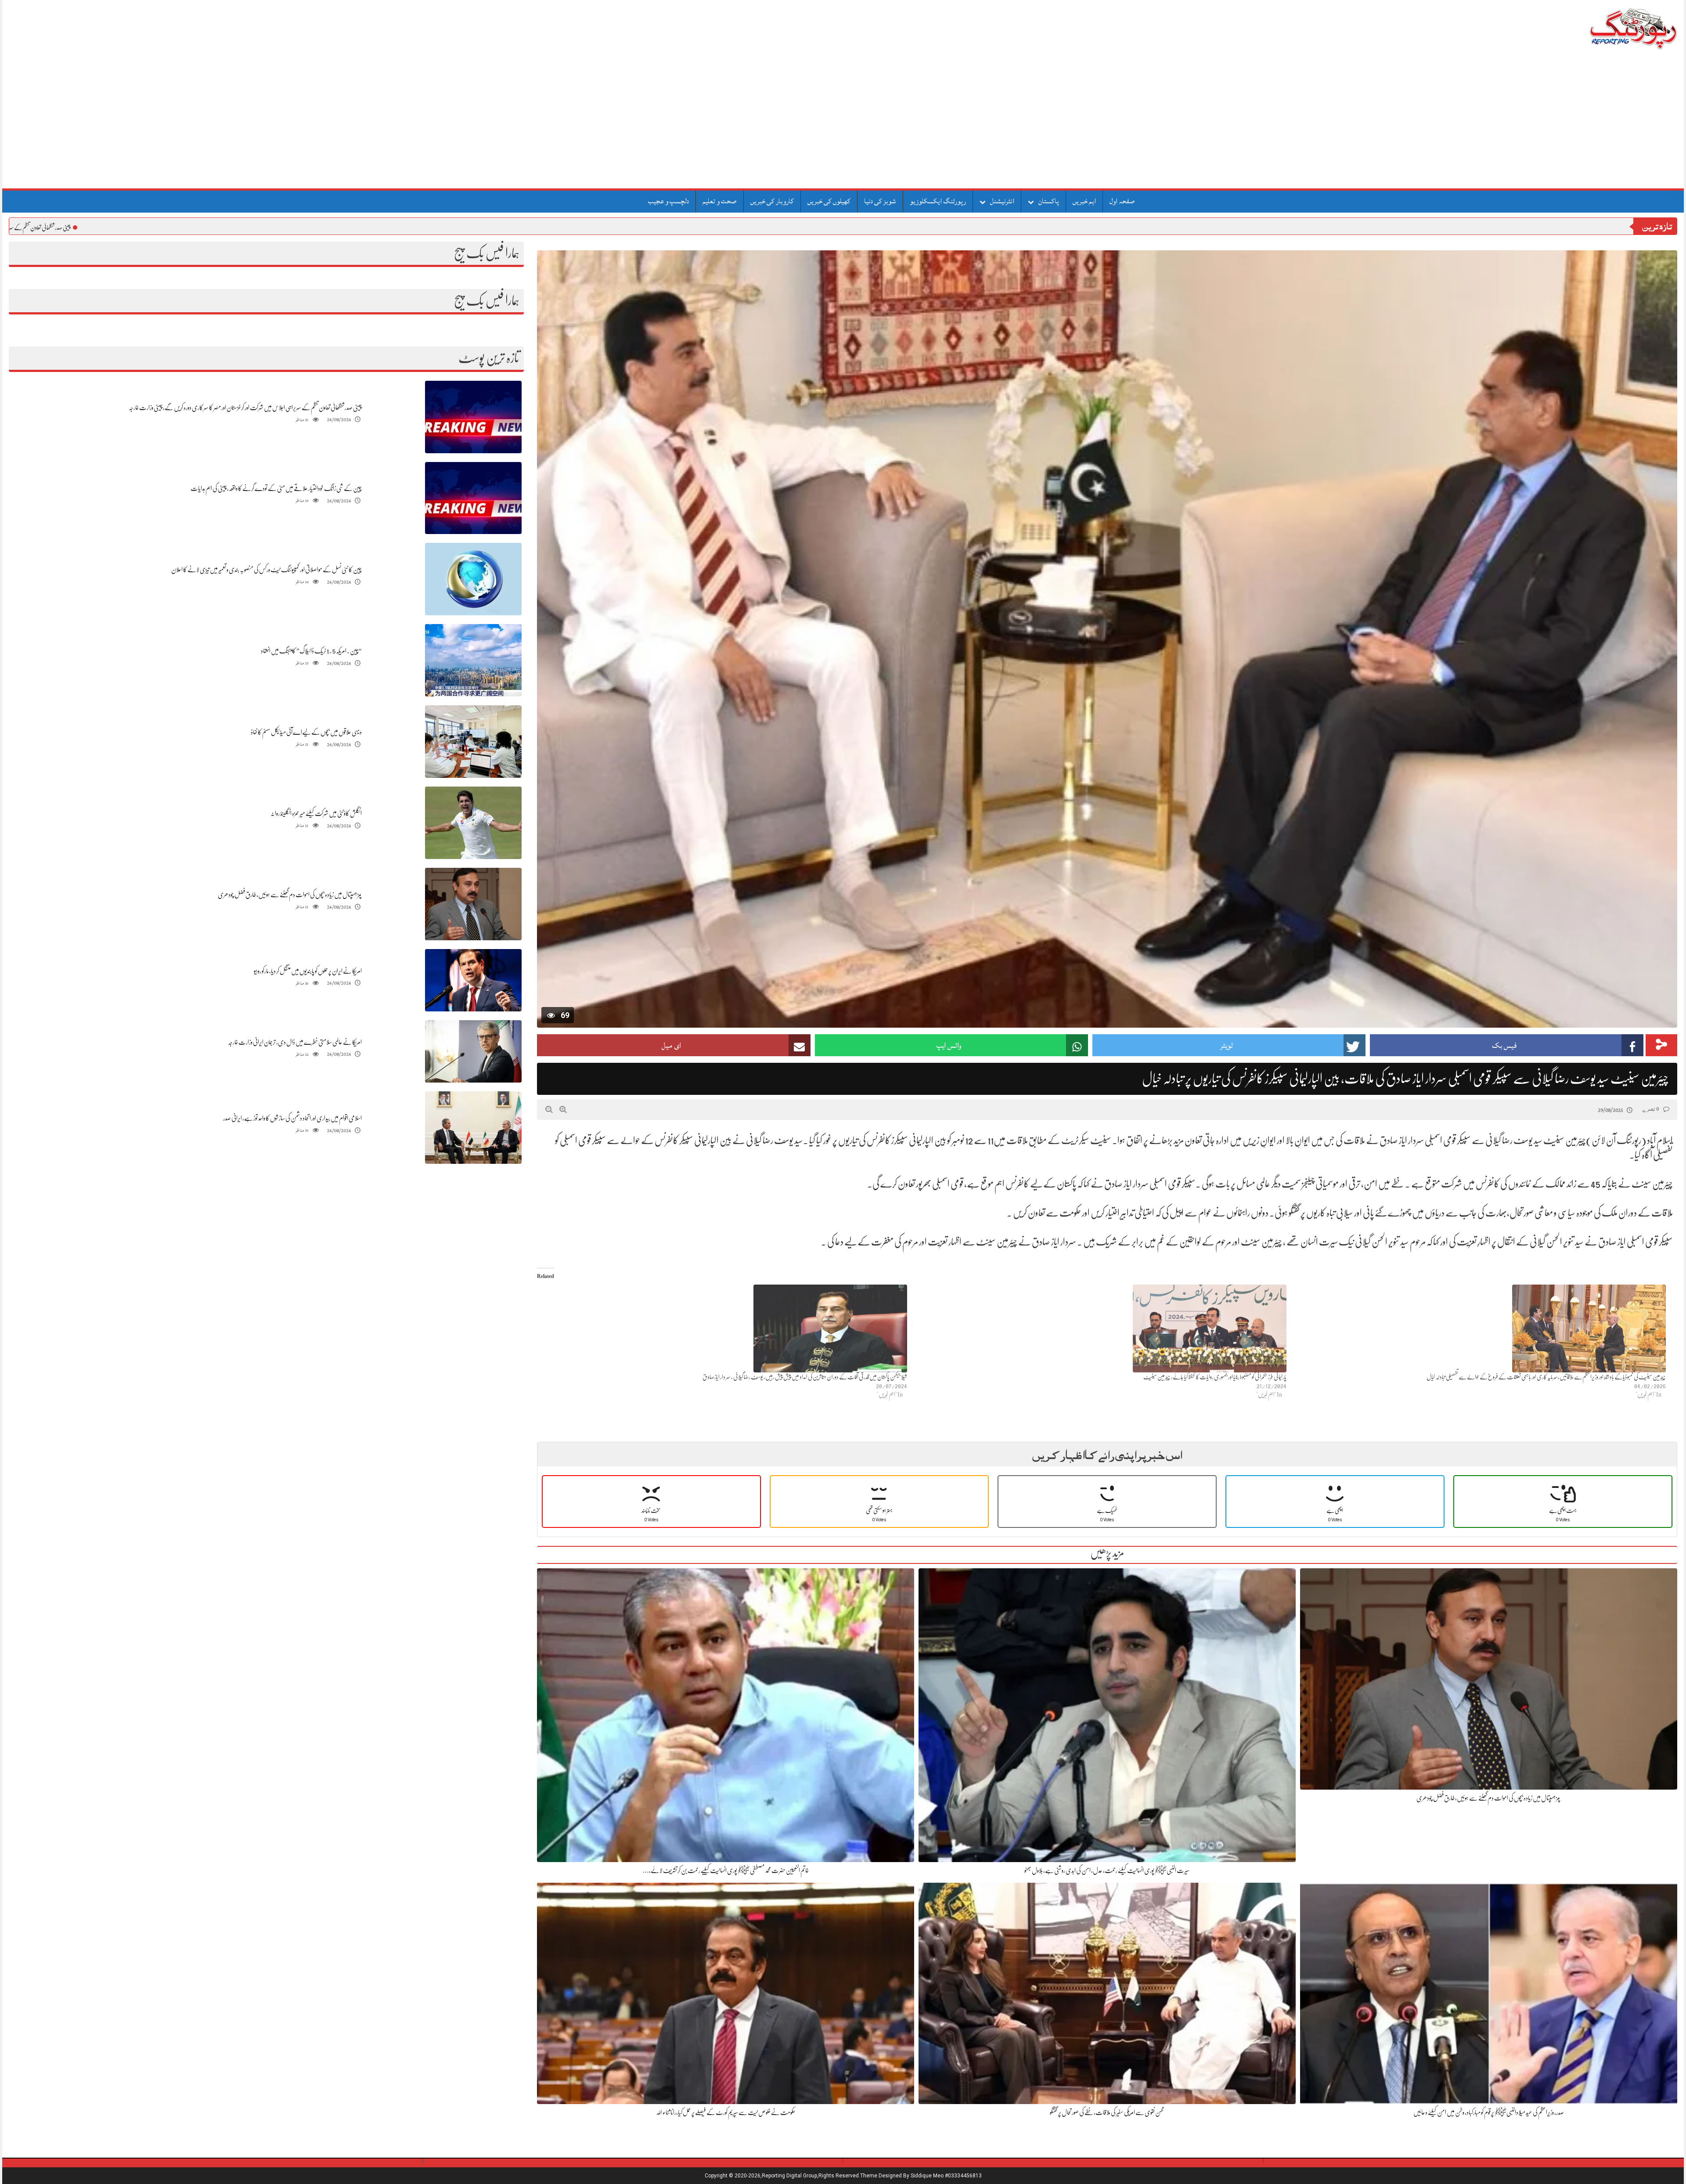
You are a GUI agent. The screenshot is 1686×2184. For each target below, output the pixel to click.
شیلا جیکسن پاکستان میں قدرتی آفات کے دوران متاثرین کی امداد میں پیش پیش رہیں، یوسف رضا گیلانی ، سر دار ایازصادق (805, 1377)
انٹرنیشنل (1002, 201)
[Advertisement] (843, 123)
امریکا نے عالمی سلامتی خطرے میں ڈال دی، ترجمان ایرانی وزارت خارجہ (295, 1042)
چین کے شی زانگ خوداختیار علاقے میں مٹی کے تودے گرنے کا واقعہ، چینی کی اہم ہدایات (276, 488)
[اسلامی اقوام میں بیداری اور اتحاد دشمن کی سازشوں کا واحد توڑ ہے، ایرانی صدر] (473, 1128)
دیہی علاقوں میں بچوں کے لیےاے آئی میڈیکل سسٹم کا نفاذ (306, 732)
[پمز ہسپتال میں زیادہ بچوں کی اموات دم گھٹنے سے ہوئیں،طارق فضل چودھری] (473, 904)
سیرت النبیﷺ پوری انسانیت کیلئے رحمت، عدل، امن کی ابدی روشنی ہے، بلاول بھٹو (1107, 1870)
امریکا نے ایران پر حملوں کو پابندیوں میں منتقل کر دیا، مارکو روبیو (308, 971)
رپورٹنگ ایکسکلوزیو (938, 201)
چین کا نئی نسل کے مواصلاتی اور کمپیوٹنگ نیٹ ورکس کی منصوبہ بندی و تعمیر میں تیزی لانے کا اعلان (267, 570)
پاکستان (1049, 201)
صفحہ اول (1122, 201)
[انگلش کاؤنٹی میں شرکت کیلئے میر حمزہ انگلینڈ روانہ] (473, 823)
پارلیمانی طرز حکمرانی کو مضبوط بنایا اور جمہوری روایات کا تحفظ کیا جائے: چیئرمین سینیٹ (1215, 1377)
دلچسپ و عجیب (668, 201)
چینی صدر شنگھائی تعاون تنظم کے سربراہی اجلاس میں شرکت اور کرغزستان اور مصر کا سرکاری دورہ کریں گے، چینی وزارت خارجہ (245, 408)
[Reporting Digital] (1612, 28)
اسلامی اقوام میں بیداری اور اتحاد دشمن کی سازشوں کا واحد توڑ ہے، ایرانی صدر (292, 1118)
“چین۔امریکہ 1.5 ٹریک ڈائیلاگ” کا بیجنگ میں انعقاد (311, 651)
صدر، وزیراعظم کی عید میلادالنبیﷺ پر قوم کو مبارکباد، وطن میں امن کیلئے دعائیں (1489, 2112)
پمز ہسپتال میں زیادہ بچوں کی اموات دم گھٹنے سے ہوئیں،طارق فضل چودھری (290, 895)
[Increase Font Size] (563, 1109)
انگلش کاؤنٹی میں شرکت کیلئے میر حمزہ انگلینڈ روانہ (316, 813)
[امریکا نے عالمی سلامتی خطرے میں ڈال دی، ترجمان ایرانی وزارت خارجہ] (473, 1052)
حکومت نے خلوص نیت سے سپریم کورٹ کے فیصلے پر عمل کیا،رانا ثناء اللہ (726, 2112)
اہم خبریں (1084, 201)
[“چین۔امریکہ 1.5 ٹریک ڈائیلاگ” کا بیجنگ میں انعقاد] (473, 661)
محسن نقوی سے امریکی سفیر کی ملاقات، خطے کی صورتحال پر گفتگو (1107, 2112)
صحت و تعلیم (720, 201)
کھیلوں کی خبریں (829, 201)
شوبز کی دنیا (880, 201)
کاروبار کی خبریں (772, 201)
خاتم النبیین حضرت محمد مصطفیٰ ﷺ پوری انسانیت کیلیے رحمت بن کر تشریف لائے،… (726, 1870)
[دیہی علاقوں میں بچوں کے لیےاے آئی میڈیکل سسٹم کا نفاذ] (473, 742)
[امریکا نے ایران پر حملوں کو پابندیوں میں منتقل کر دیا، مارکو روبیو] (473, 980)
